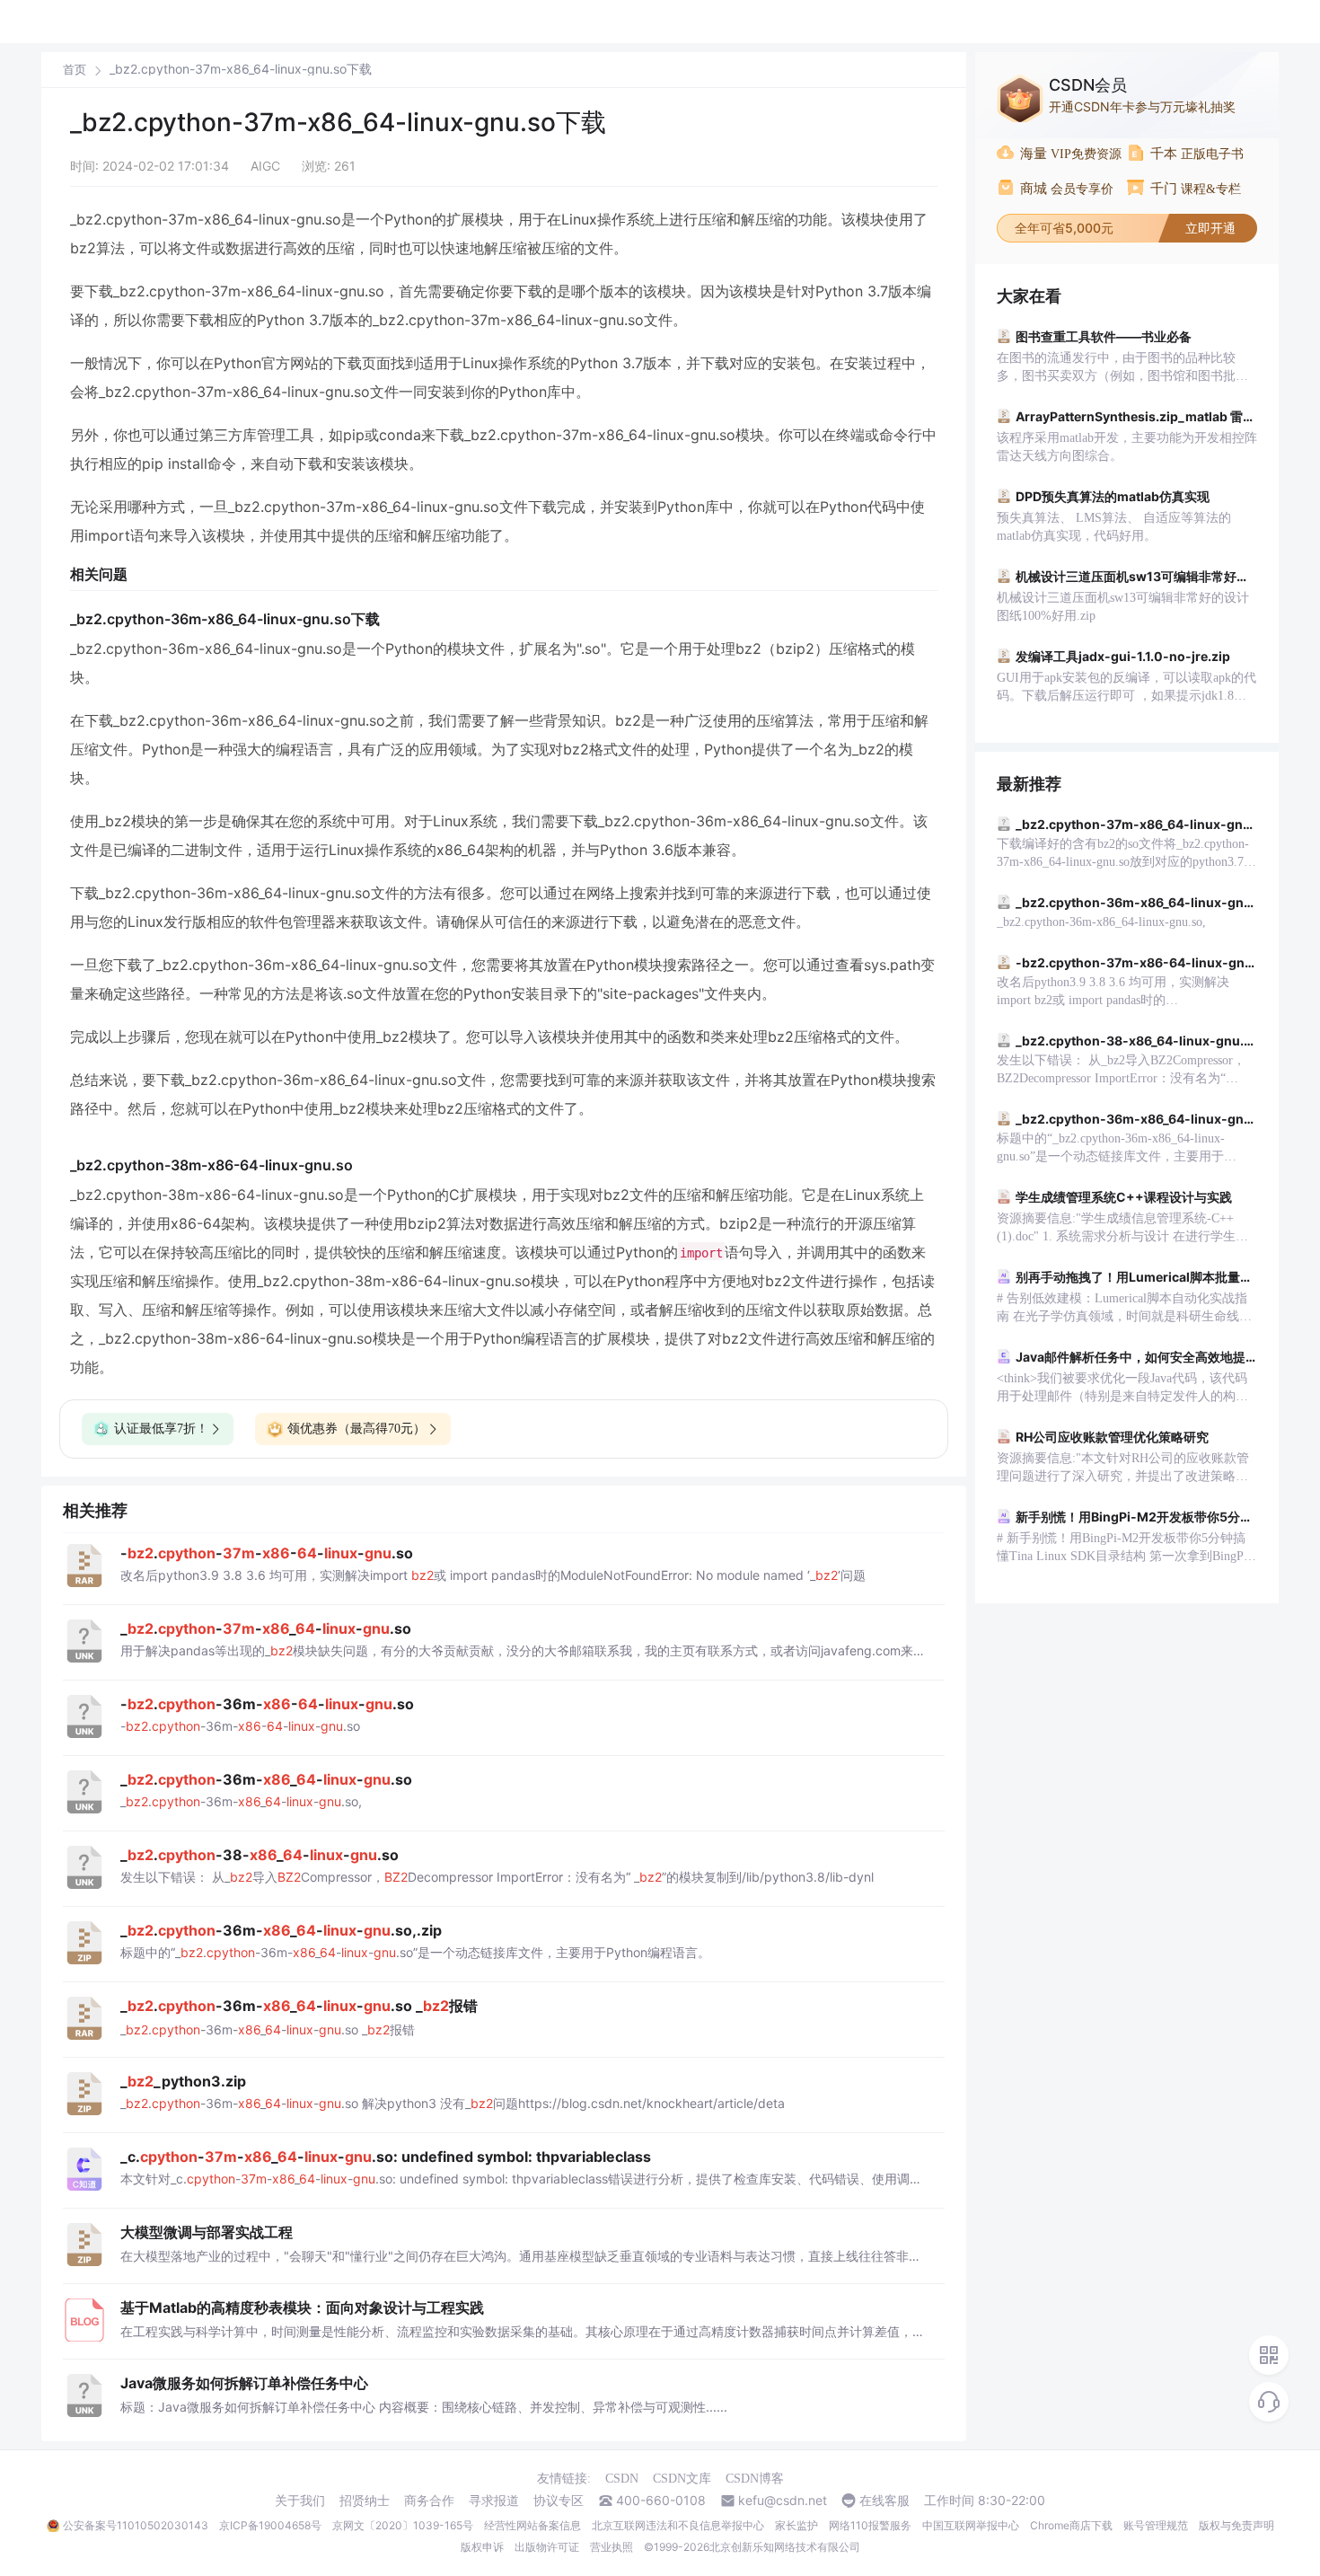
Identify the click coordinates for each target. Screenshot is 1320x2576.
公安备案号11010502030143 (136, 2525)
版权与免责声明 (1236, 2525)
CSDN (622, 2479)
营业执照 (612, 2547)
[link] (75, 69)
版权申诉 (482, 2547)
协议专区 (559, 2501)
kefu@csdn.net (783, 2501)
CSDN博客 (755, 2479)
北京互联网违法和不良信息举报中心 (678, 2525)
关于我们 (300, 2501)
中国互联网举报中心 (971, 2525)
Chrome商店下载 (1071, 2525)
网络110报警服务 (870, 2525)
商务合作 (429, 2501)
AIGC (265, 166)
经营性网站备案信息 (532, 2525)
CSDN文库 (682, 2479)
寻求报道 (494, 2501)
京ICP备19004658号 (270, 2525)
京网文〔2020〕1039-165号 (403, 2525)
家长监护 (796, 2525)
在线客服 (884, 2501)
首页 (75, 70)
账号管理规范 (1156, 2525)
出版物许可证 (547, 2547)
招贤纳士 (365, 2501)
